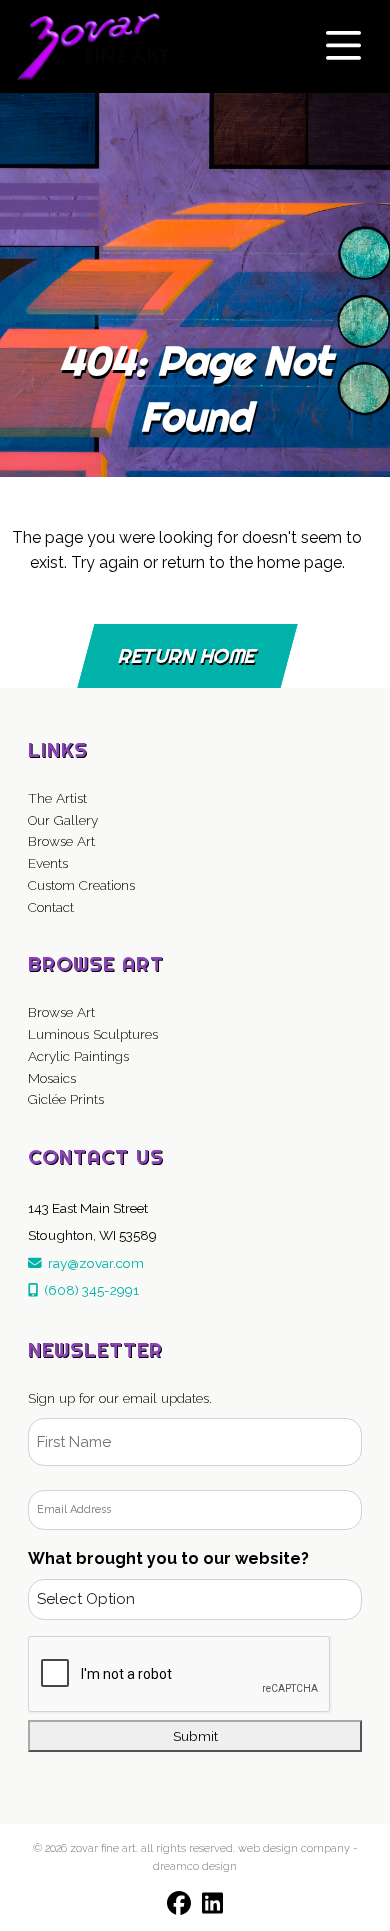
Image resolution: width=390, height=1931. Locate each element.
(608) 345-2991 (88, 1290)
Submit (195, 1736)
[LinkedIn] (213, 1903)
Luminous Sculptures (93, 1034)
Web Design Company (294, 1848)
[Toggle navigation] (343, 46)
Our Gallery (63, 820)
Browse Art (61, 841)
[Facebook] (178, 1903)
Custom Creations (81, 885)
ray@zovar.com (93, 1263)
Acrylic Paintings (78, 1056)
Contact (51, 907)
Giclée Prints (66, 1099)
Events (48, 863)
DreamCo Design (195, 1866)
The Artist (57, 798)
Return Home (187, 655)
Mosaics (52, 1078)
